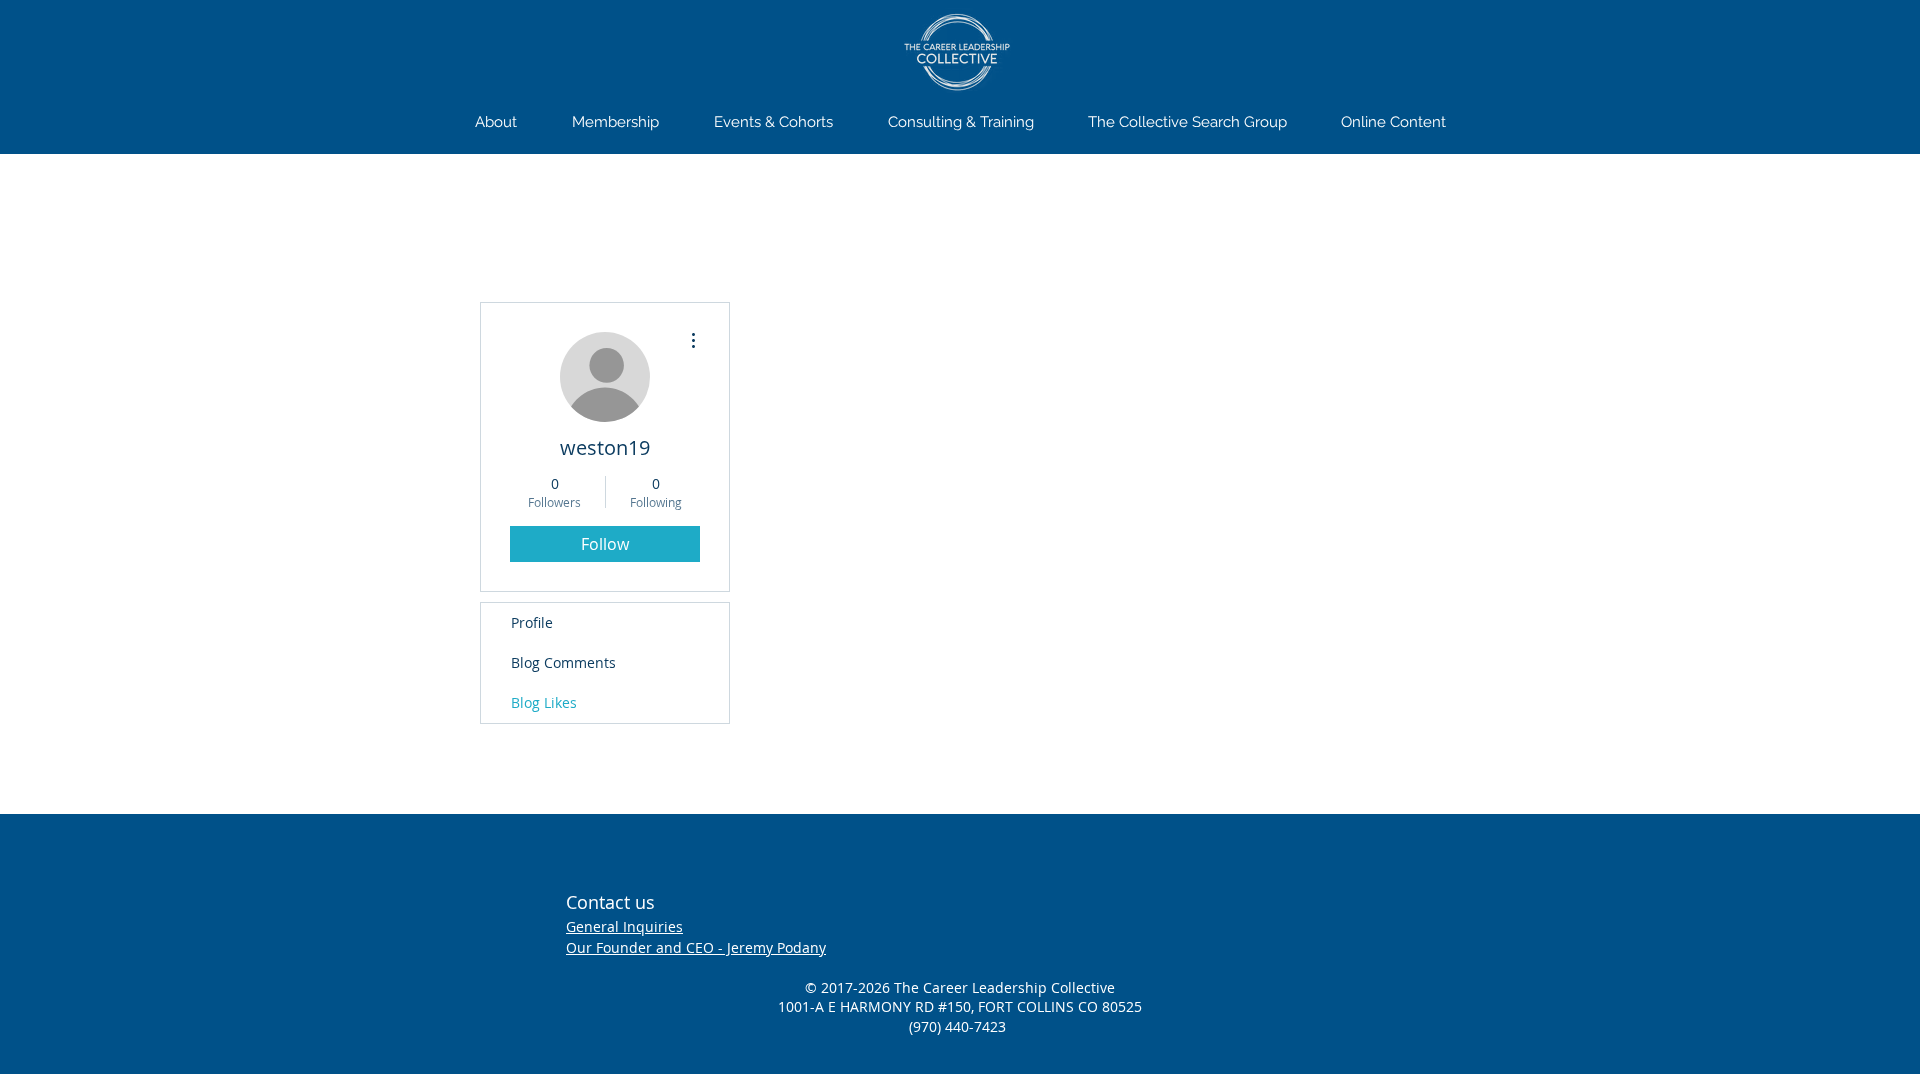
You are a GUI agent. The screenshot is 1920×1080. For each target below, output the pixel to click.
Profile (532, 622)
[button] (615, 122)
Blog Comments (563, 662)
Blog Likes (544, 702)
